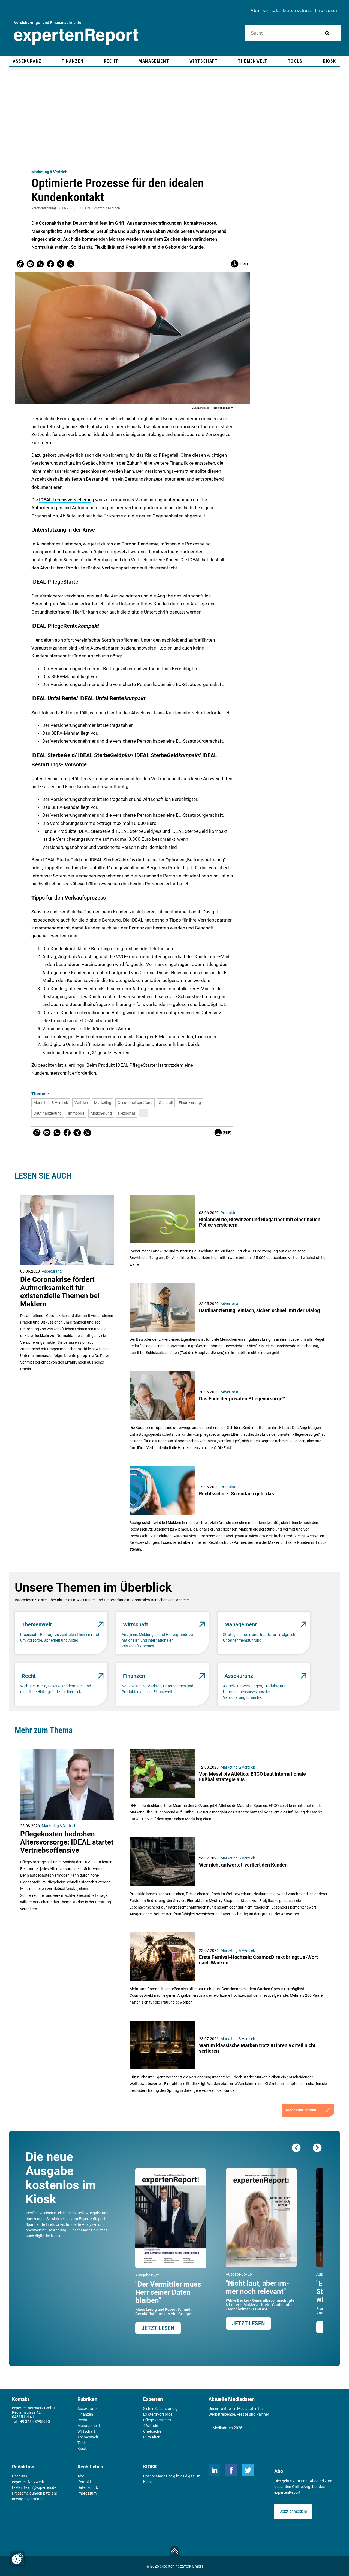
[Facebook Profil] (231, 2470)
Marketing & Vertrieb (49, 172)
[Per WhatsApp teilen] (40, 264)
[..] (143, 1113)
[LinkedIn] (215, 2470)
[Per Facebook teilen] (50, 264)
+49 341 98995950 (34, 2422)
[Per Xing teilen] (61, 264)
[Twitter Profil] (248, 2470)
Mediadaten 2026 (228, 2428)
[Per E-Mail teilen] (20, 264)
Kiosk (148, 2482)
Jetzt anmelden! (293, 2511)
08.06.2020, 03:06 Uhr (74, 208)
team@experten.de (40, 2487)
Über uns (19, 2476)
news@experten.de (28, 2499)
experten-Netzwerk (28, 2482)
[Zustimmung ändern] (17, 2559)
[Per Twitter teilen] (71, 264)
